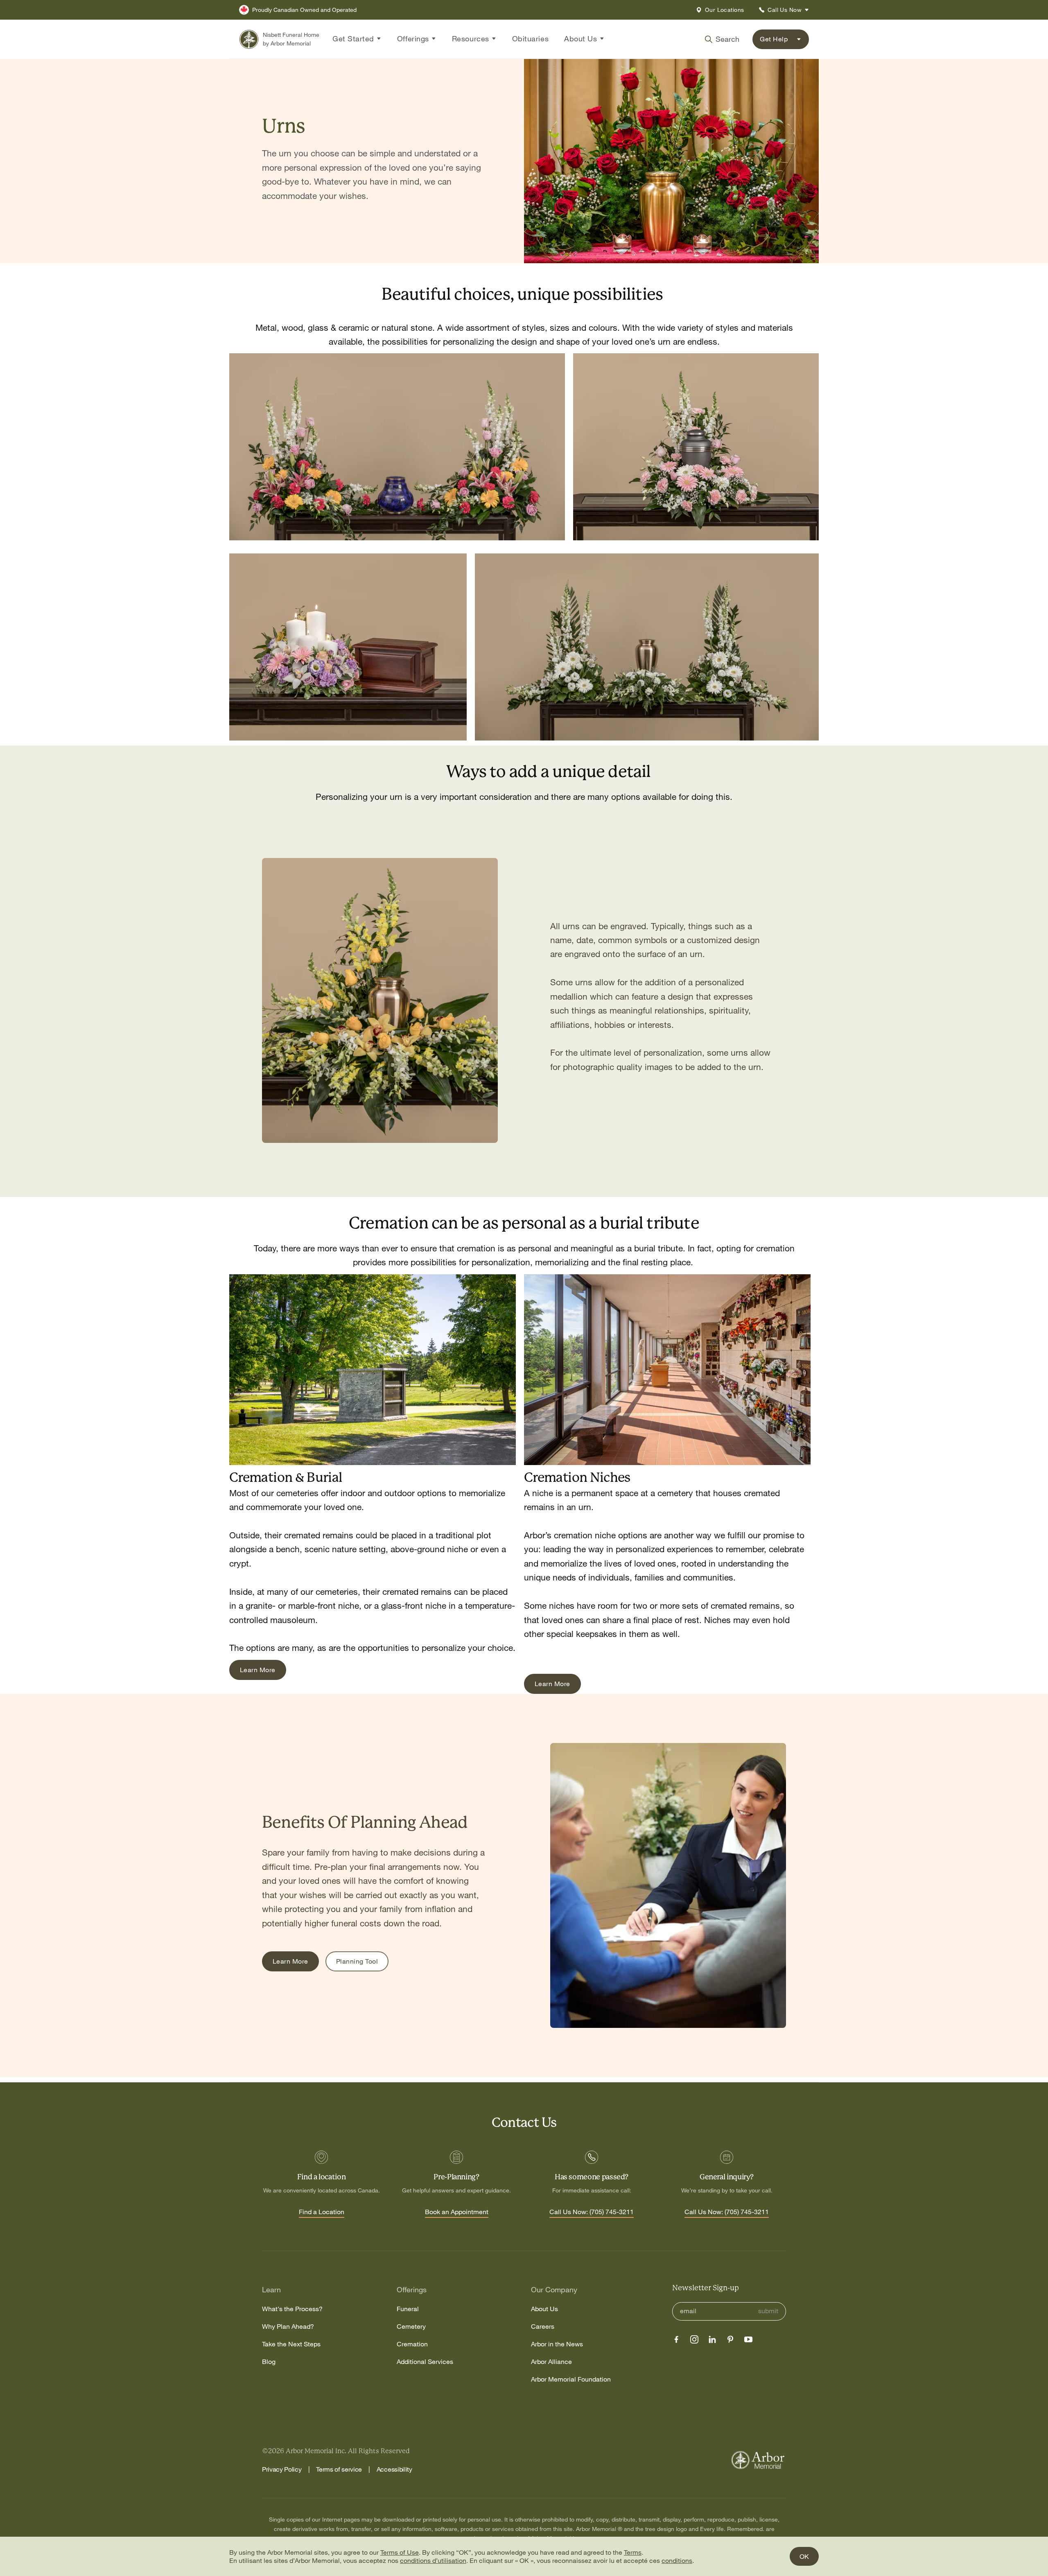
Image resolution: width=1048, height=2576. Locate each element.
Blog (269, 2362)
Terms (633, 2552)
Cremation (412, 2344)
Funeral (408, 2309)
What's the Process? (292, 2309)
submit (768, 2311)
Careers (543, 2327)
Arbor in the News (557, 2344)
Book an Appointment (457, 2212)
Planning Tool (357, 1961)
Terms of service (339, 2469)
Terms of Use (400, 2552)
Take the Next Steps (291, 2344)
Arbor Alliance (551, 2362)
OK (804, 2556)
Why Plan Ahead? (288, 2327)
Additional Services (425, 2362)
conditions (677, 2560)
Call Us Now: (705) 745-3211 (592, 2212)
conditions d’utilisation (433, 2560)
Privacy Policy (282, 2469)
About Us (544, 2309)
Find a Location (322, 2212)
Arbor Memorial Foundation (571, 2379)
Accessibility (394, 2469)
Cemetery (411, 2327)
